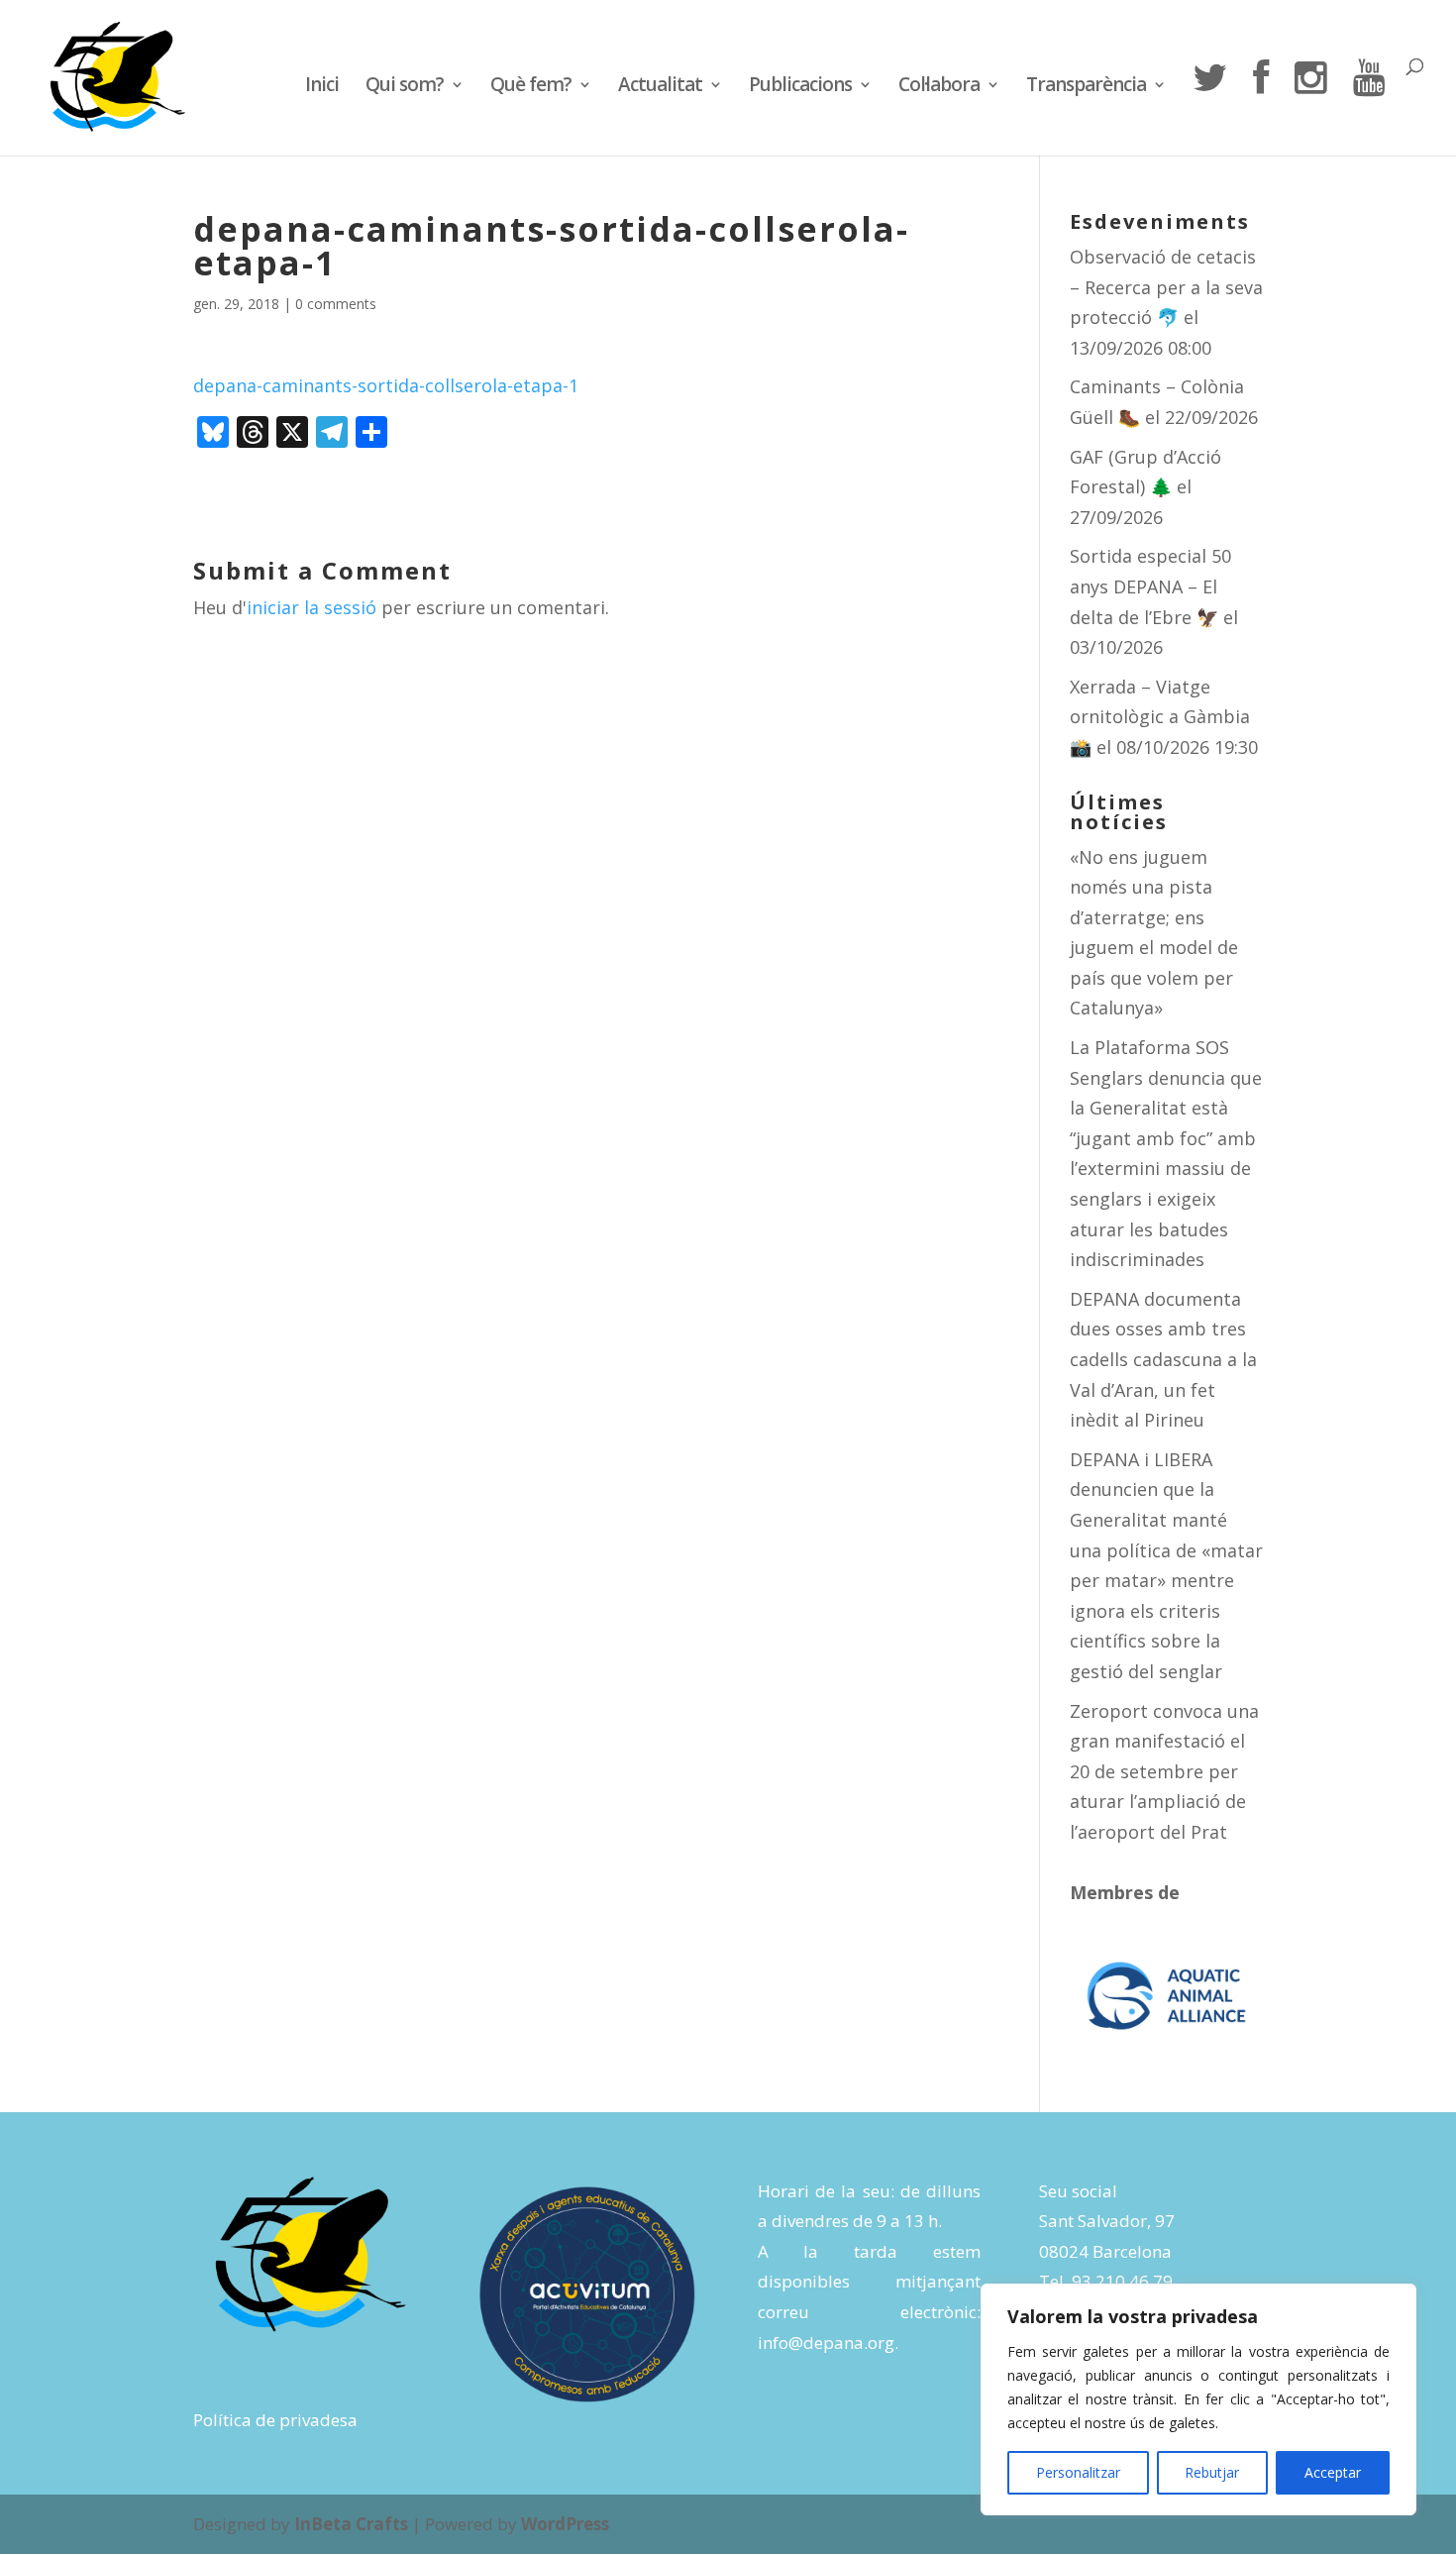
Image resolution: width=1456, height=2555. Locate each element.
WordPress (565, 2524)
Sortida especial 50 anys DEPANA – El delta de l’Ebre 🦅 (1150, 586)
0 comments (336, 304)
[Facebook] (1260, 107)
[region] (1198, 2399)
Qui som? (405, 87)
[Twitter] (1209, 107)
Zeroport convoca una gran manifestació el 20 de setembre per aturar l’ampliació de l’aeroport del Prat (1164, 1771)
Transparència (1086, 87)
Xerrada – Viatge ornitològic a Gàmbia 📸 (1160, 717)
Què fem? (531, 87)
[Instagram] (1310, 107)
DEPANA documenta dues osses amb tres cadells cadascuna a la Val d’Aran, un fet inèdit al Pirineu (1163, 1359)
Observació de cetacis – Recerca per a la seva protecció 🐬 (1166, 287)
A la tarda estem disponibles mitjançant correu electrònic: (869, 2282)
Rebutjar (1212, 2472)
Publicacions (800, 87)
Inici (322, 87)
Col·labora (939, 87)
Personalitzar (1078, 2472)
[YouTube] (1369, 107)
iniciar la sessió (312, 607)
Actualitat (660, 87)
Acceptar (1333, 2472)
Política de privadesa (275, 2420)
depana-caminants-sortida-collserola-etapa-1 (386, 385)
